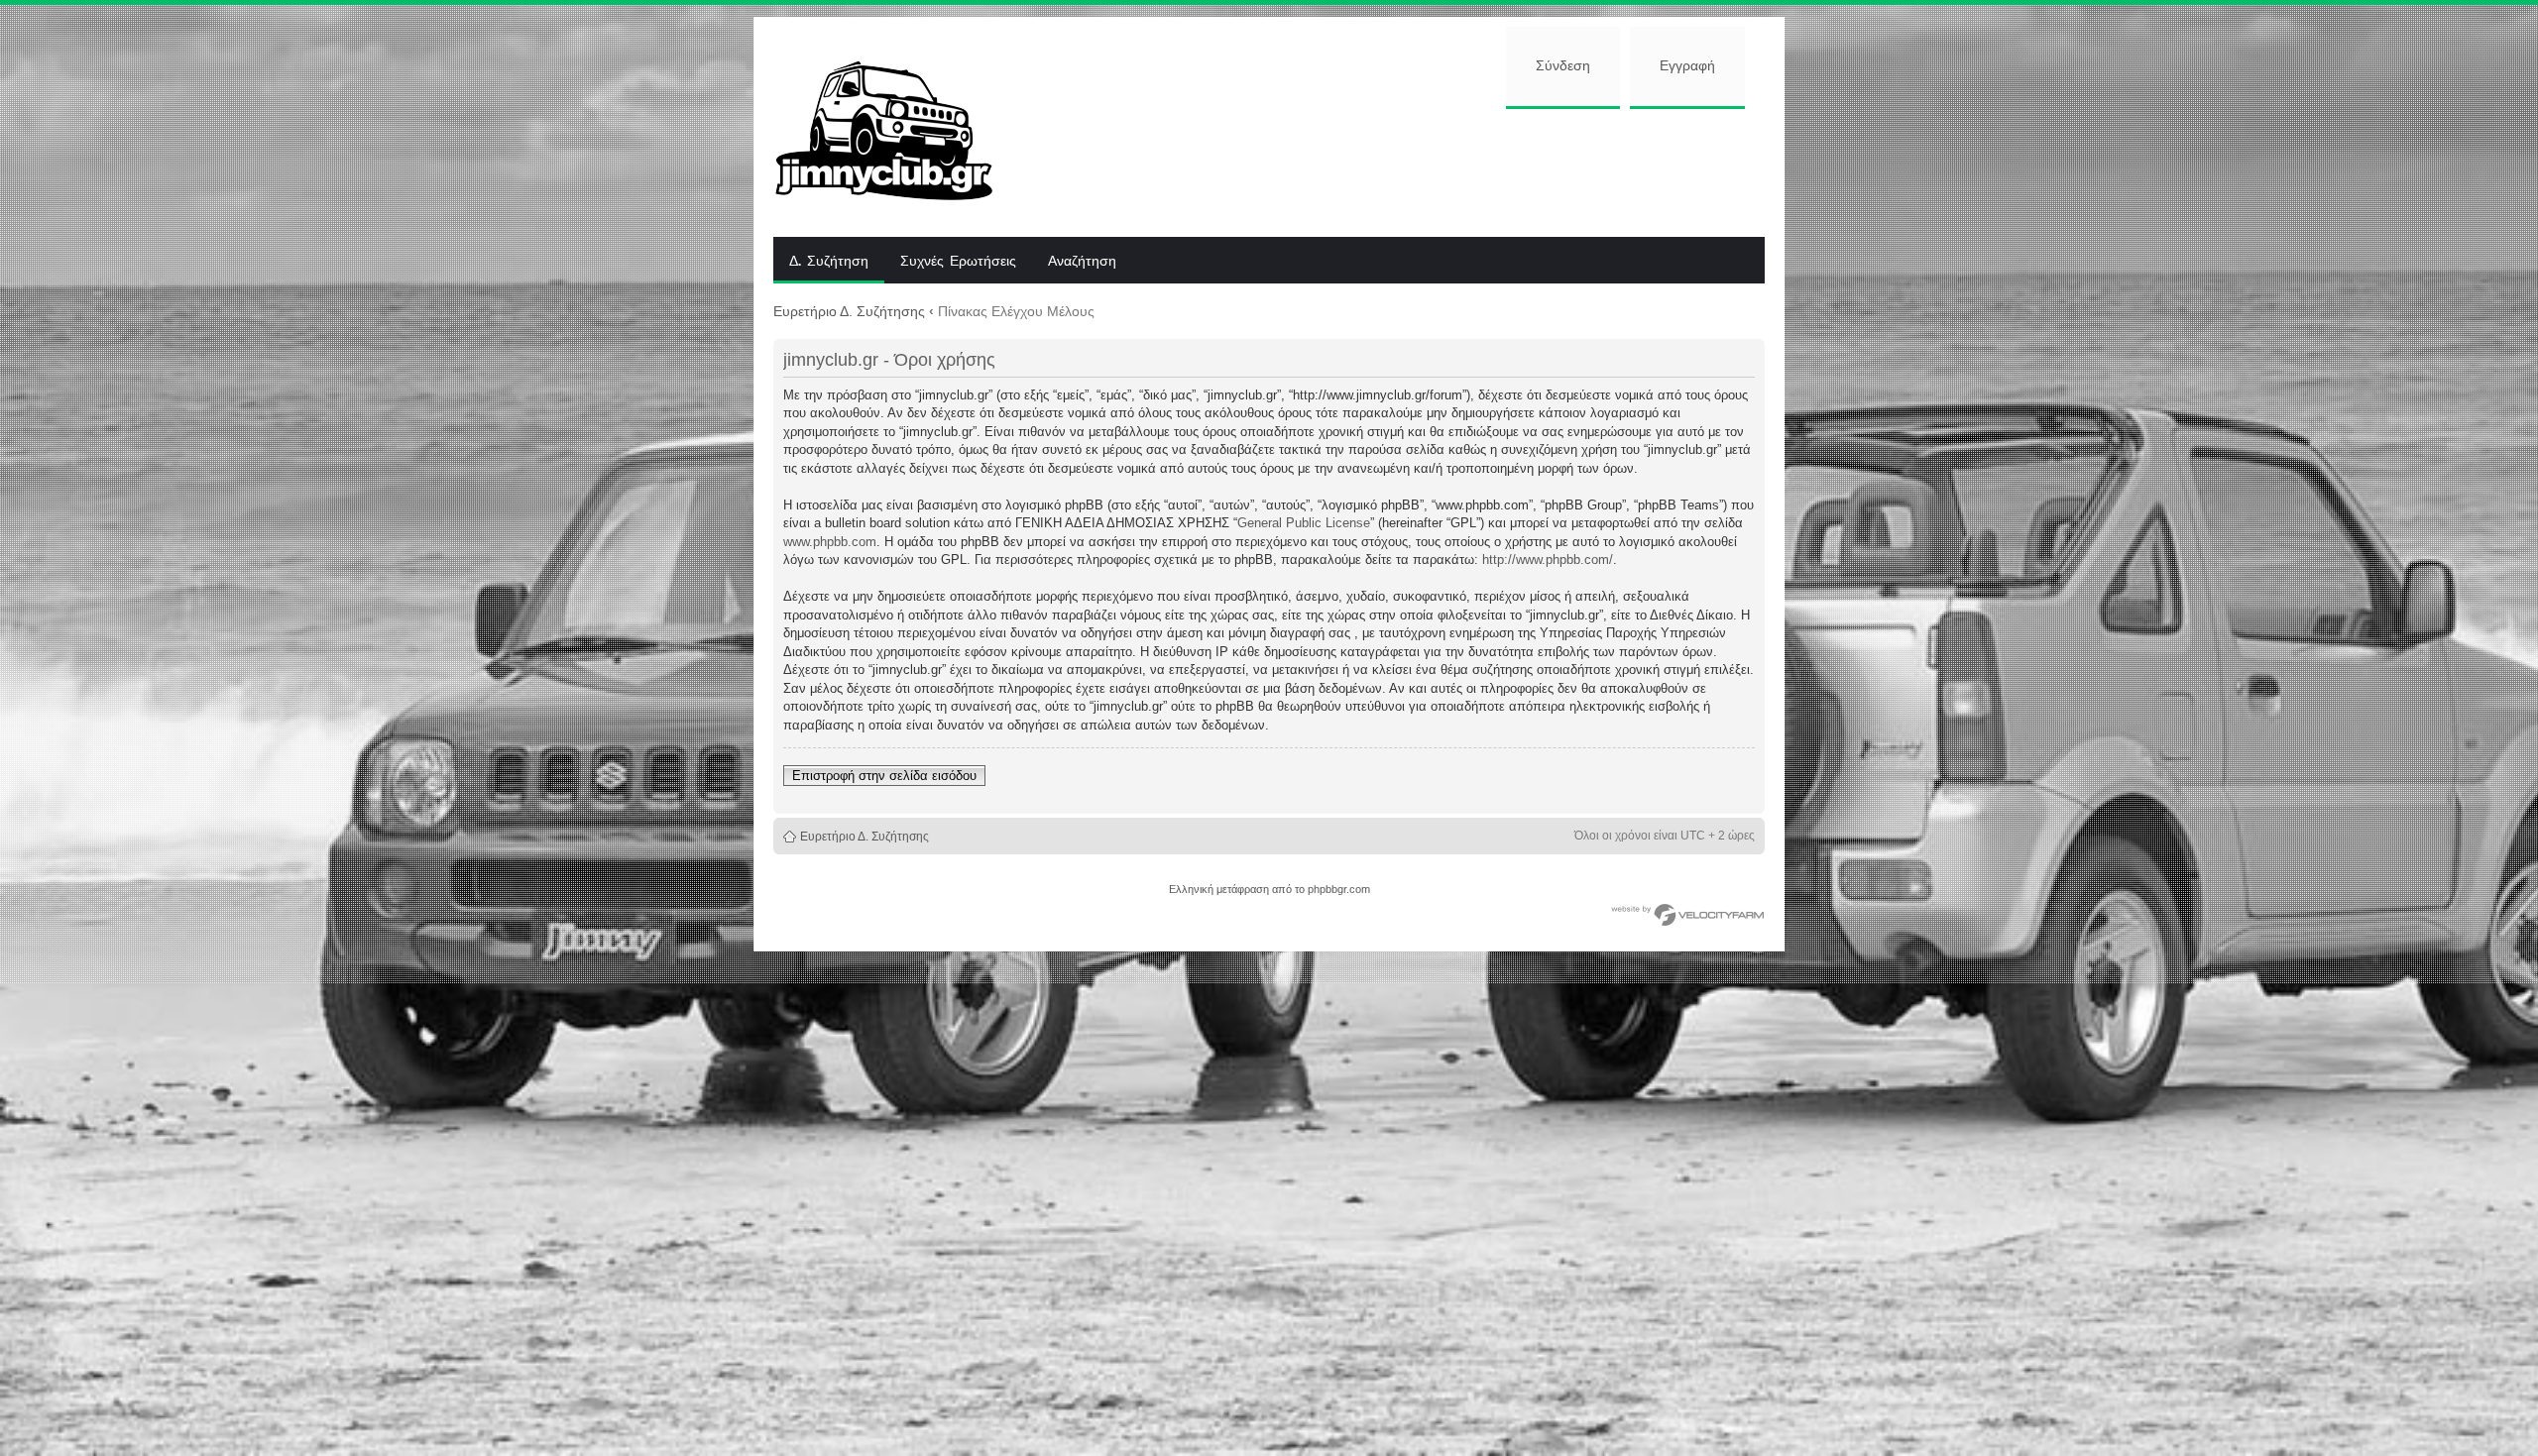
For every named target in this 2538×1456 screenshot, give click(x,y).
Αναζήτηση (1082, 262)
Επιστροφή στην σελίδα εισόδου (884, 776)
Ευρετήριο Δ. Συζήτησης (849, 311)
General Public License (1304, 523)
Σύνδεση (1563, 66)
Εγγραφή (1687, 66)
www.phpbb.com (830, 542)
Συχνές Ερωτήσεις (958, 262)
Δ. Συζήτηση (829, 262)
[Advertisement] (1395, 170)
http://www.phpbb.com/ (1548, 560)
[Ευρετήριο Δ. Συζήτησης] (899, 127)
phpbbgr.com (1339, 889)
